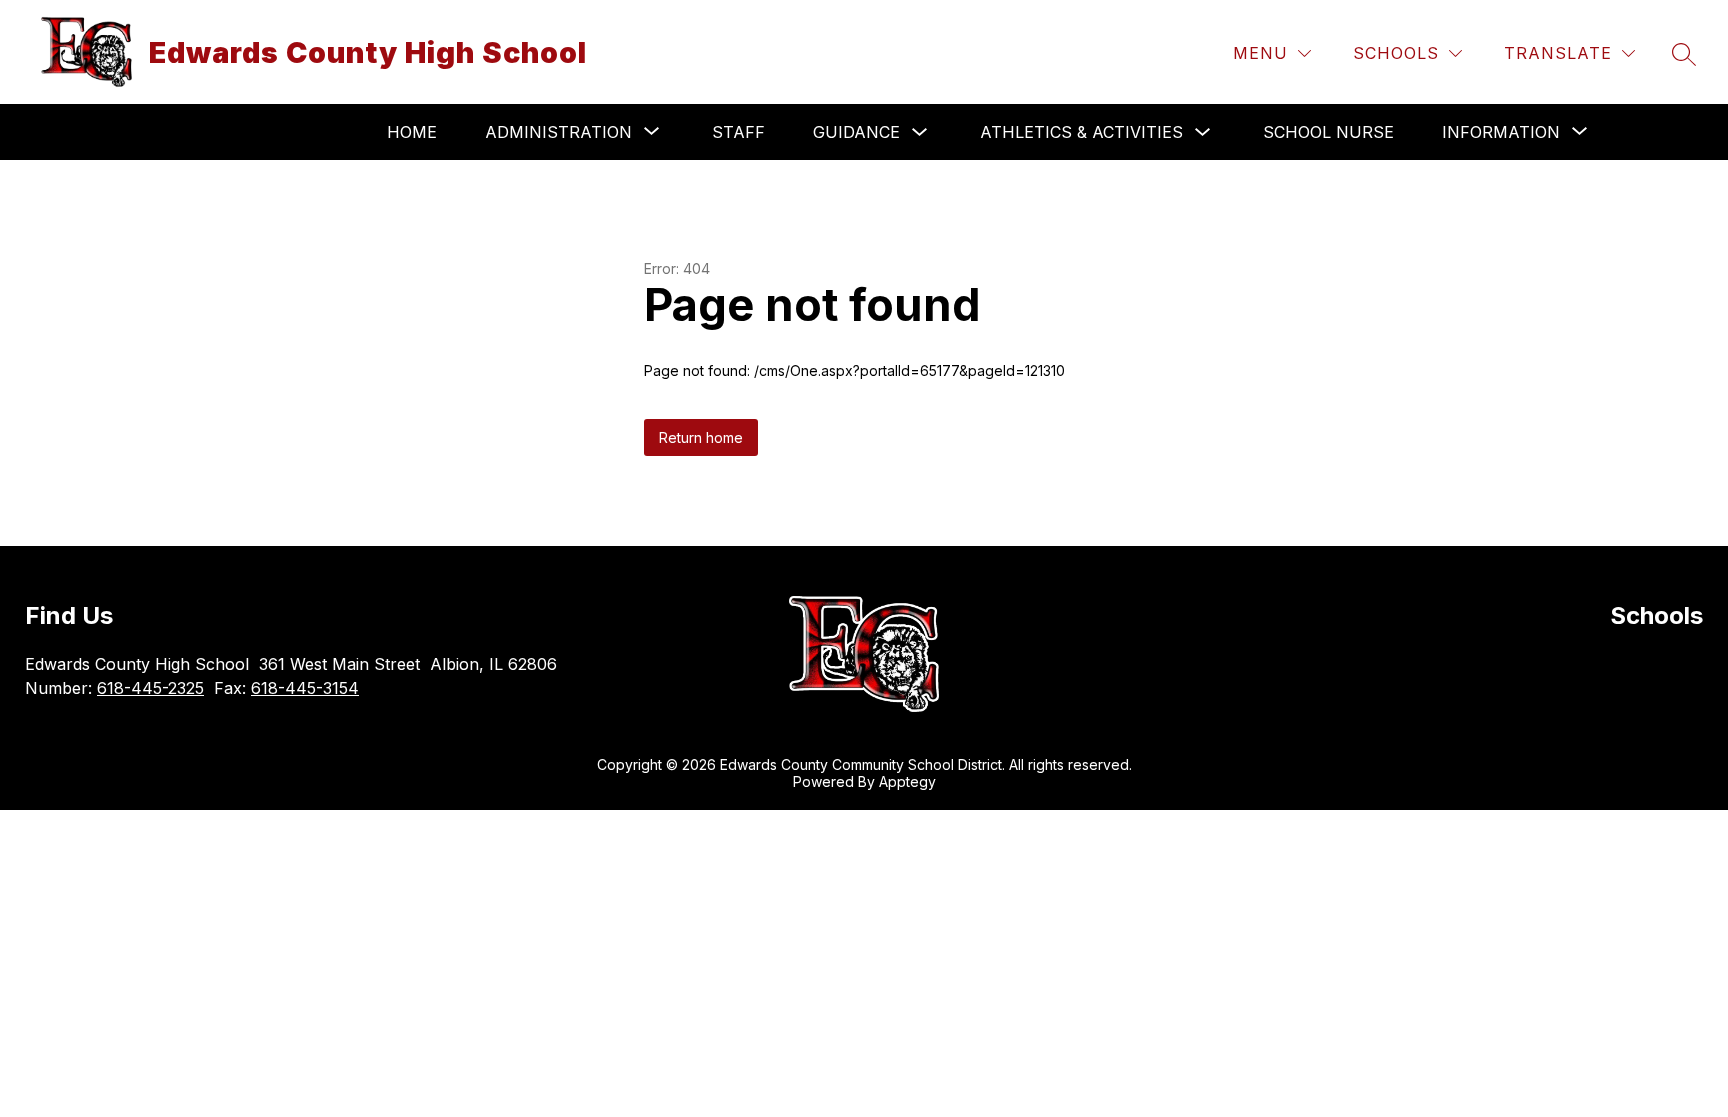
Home (412, 132)
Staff (738, 132)
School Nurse (1328, 132)
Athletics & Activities (1081, 132)
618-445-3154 (305, 688)
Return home (701, 437)
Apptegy (907, 781)
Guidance (856, 132)
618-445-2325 (150, 688)
